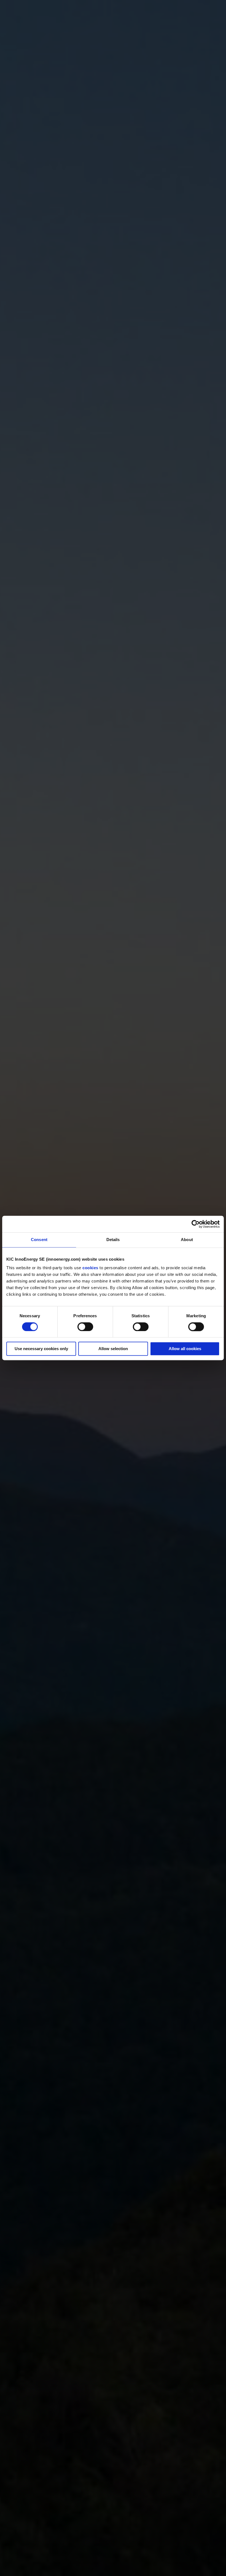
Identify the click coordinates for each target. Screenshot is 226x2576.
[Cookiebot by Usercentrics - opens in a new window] (196, 1224)
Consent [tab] (39, 1240)
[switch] (85, 1327)
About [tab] (187, 1240)
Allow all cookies (185, 1349)
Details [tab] (113, 1240)
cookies (90, 1268)
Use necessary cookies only (41, 1349)
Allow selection (113, 1349)
